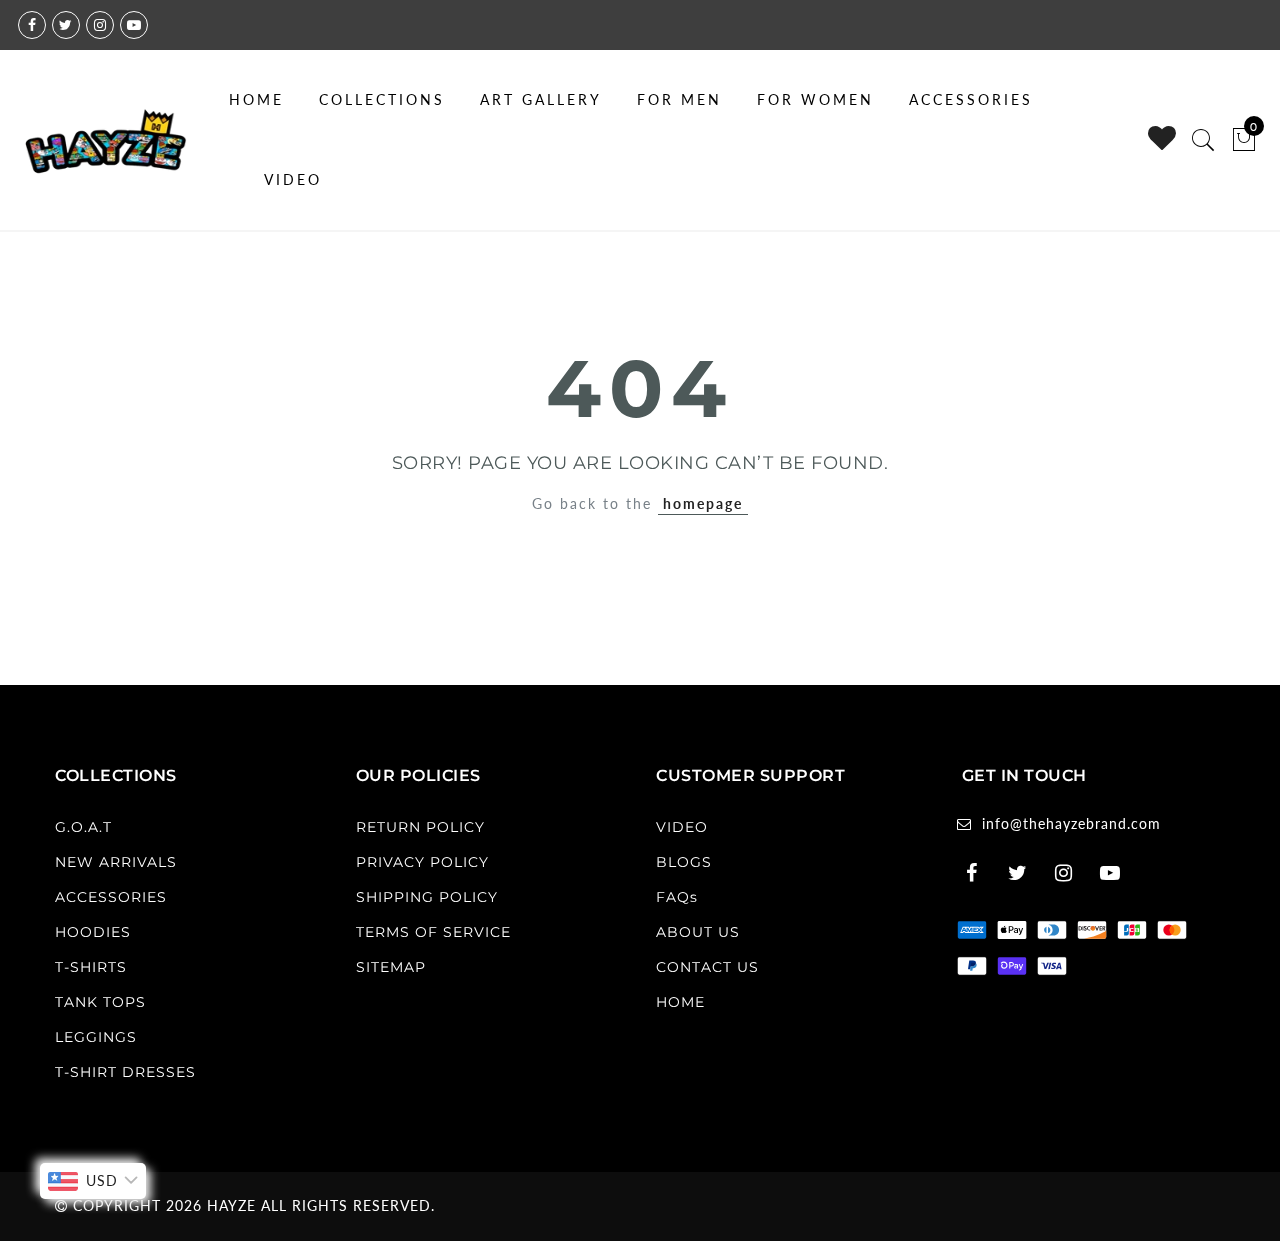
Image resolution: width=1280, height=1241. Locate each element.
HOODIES (93, 932)
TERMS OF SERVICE (433, 932)
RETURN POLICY (420, 827)
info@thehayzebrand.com (1071, 823)
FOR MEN (679, 99)
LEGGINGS (96, 1037)
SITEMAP (391, 967)
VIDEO (293, 179)
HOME (256, 99)
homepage (703, 503)
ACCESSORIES (971, 99)
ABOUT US (698, 932)
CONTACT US (707, 967)
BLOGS (684, 862)
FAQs (677, 897)
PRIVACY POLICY (422, 862)
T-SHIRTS (91, 967)
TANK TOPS (100, 1002)
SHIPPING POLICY (427, 897)
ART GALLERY (541, 99)
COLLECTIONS (382, 99)
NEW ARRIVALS (116, 862)
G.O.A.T (83, 827)
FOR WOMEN (815, 99)
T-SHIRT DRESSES (125, 1072)
